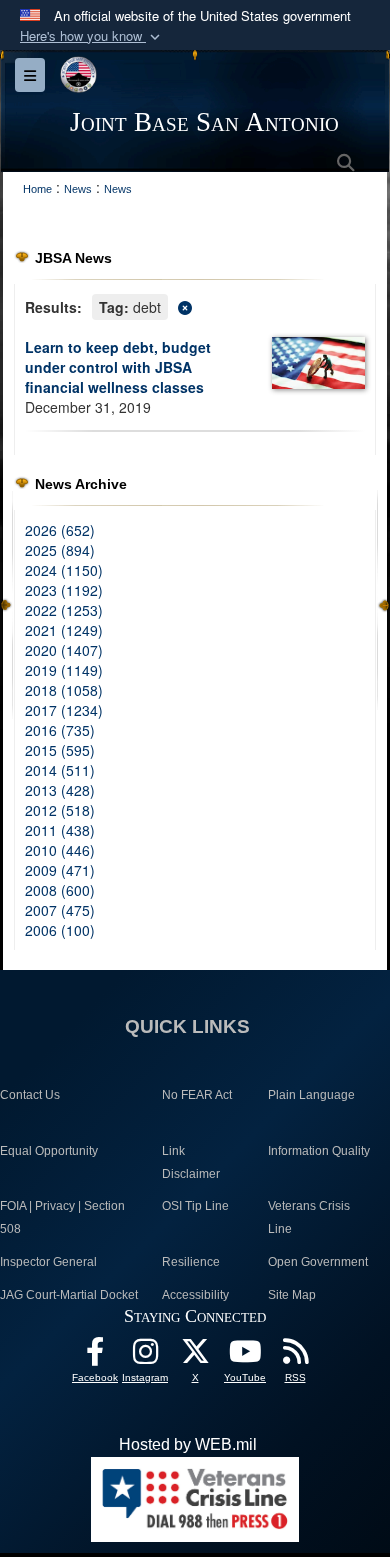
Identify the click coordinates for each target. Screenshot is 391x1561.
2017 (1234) (64, 710)
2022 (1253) (64, 610)
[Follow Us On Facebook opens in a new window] (95, 1356)
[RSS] (295, 1356)
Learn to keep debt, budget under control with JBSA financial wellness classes (118, 367)
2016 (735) (60, 730)
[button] (92, 36)
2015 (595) (60, 750)
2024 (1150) (64, 570)
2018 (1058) (64, 690)
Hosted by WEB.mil (188, 1444)
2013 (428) (60, 790)
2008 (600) (60, 890)
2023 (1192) (64, 590)
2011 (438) (60, 830)
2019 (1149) (64, 670)
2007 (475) (60, 910)
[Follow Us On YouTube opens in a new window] (245, 1356)
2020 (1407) (64, 650)
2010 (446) (60, 850)
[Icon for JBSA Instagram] (145, 1356)
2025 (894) (60, 550)
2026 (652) (60, 530)
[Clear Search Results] (195, 305)
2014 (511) (60, 770)
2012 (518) (60, 810)
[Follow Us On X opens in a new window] (195, 1356)
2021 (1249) (64, 630)
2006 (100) (60, 930)
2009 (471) (60, 870)
